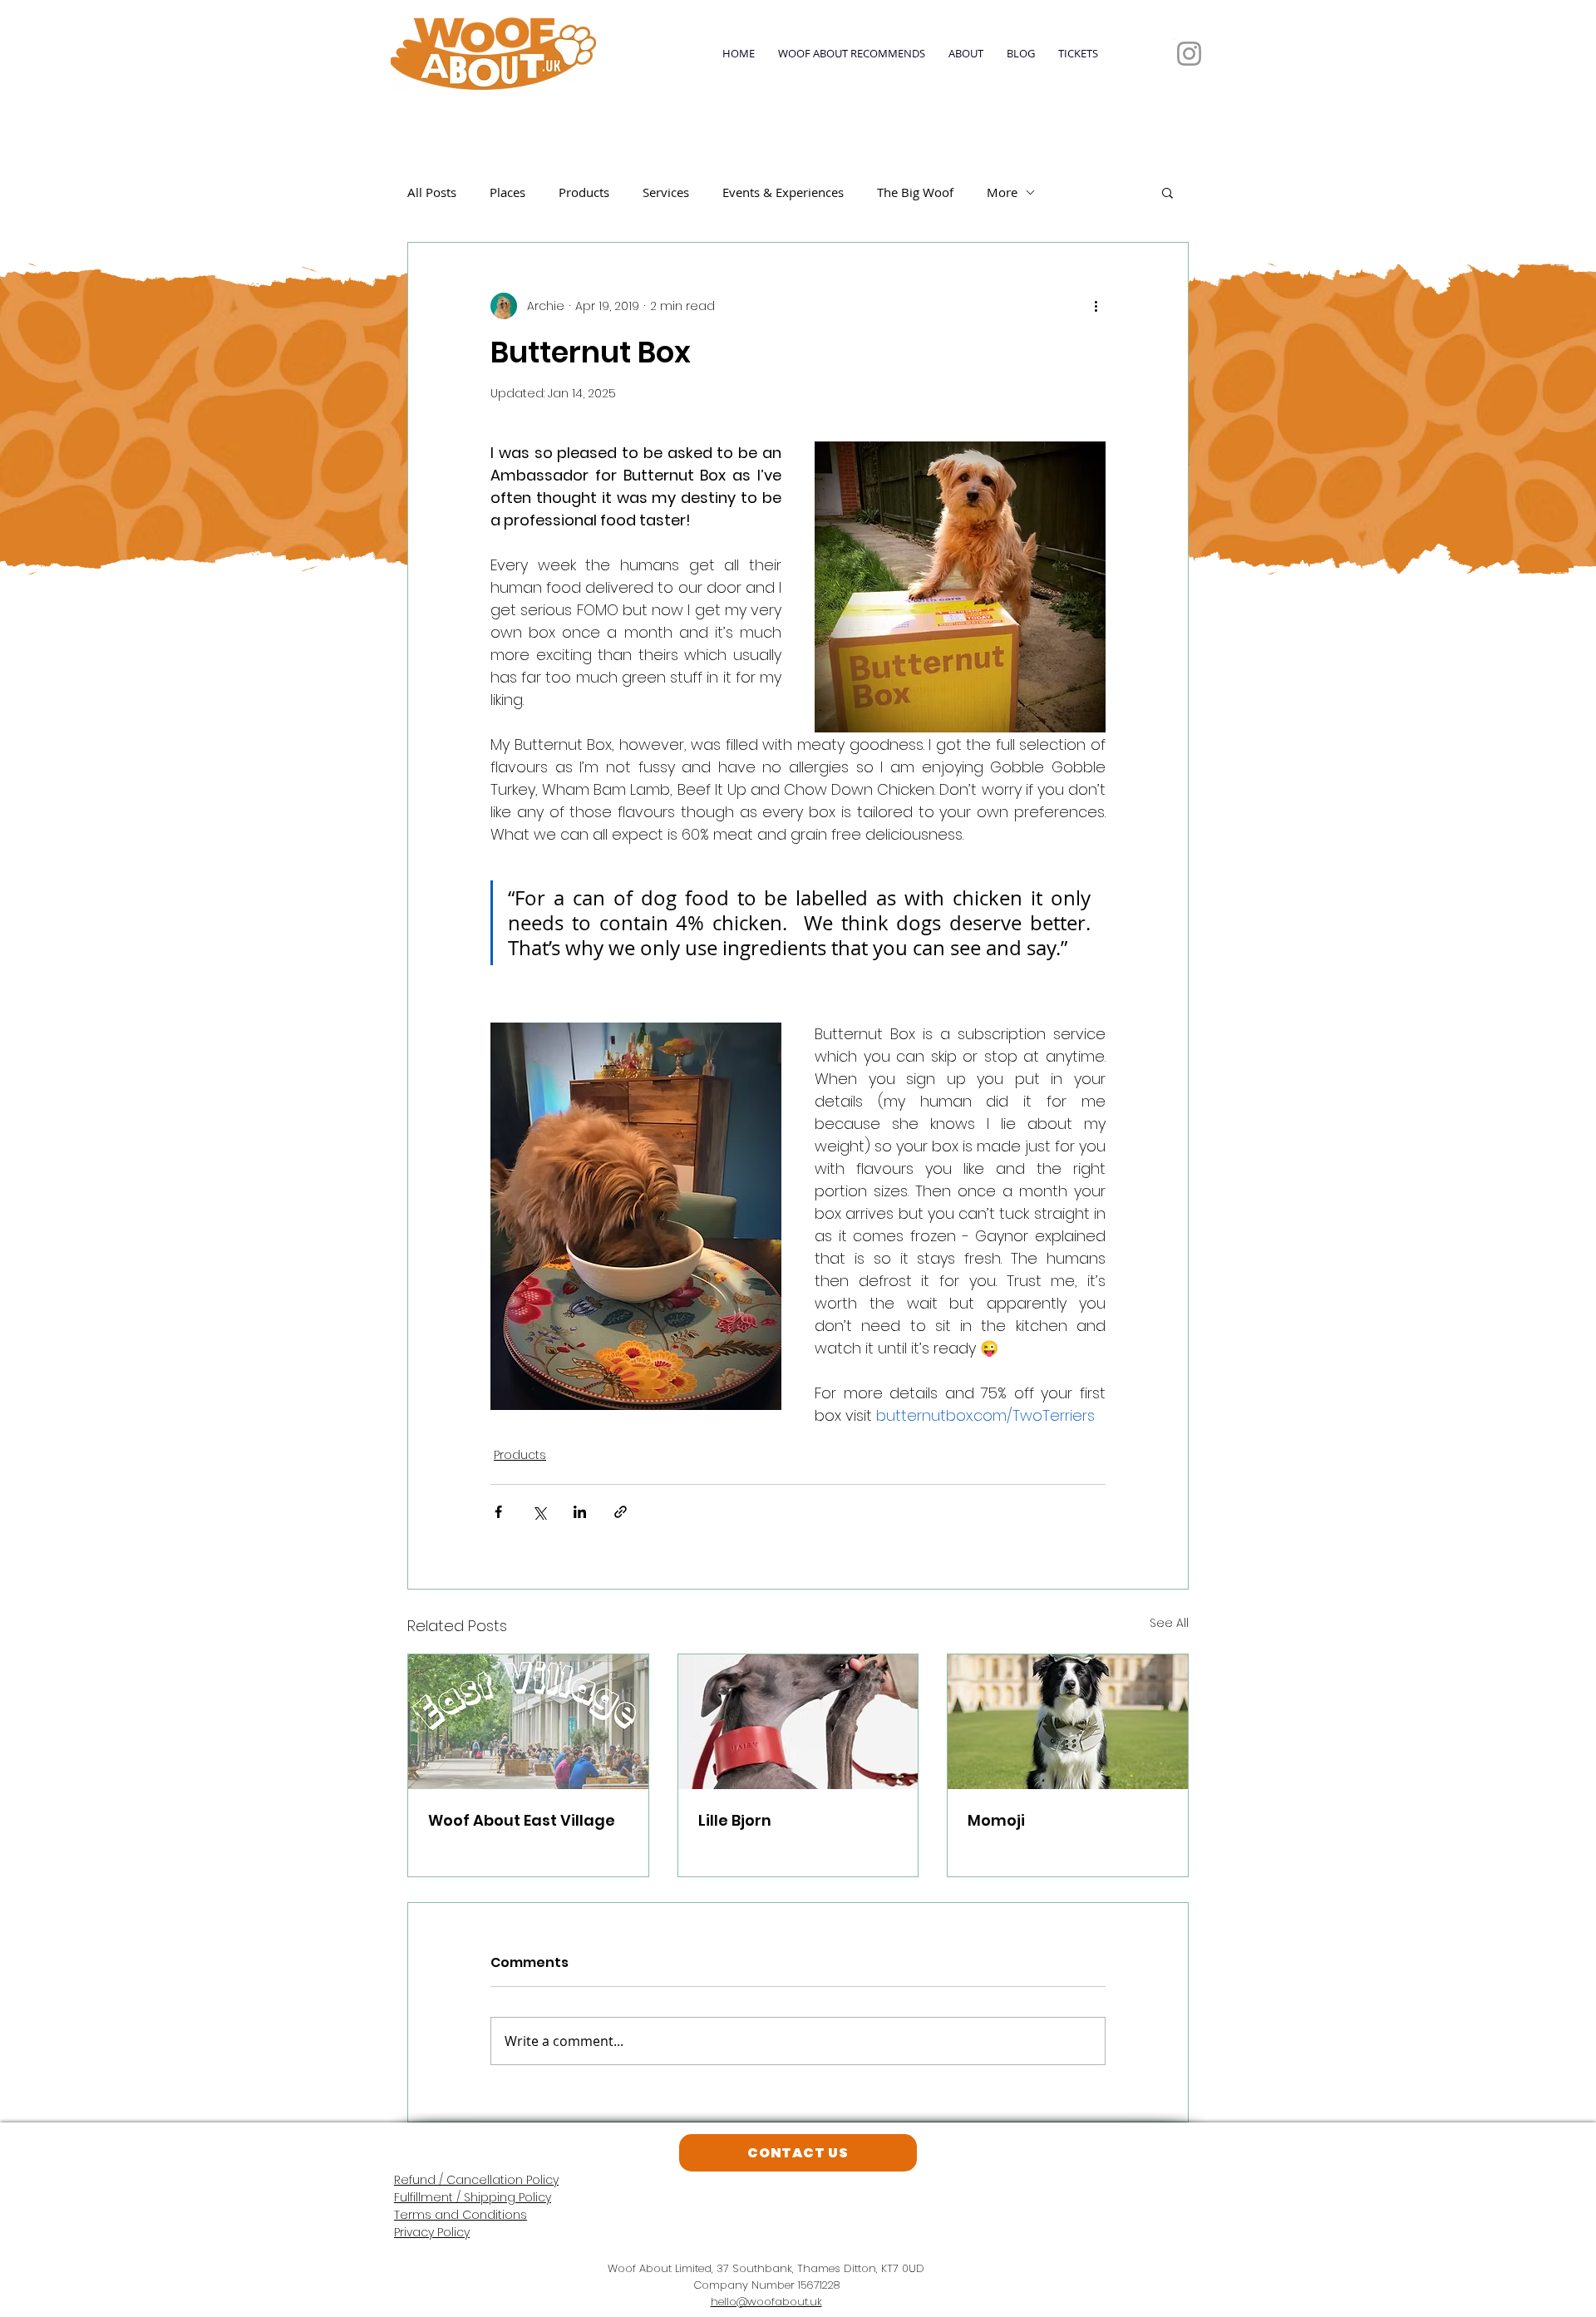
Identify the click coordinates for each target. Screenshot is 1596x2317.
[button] (1167, 192)
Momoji (996, 1820)
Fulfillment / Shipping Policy (473, 2197)
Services (666, 192)
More (1002, 192)
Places (507, 192)
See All (1169, 1623)
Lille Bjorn (735, 1820)
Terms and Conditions (461, 2215)
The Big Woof (915, 192)
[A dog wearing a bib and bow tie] (1068, 1722)
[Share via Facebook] (498, 1512)
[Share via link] (621, 1512)
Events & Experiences (783, 192)
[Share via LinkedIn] (580, 1512)
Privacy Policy (432, 2232)
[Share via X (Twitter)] (539, 1512)
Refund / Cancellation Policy (476, 2180)
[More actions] (1096, 306)
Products (584, 192)
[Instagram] (1189, 54)
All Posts (432, 192)
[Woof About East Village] (528, 1722)
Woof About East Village (522, 1820)
